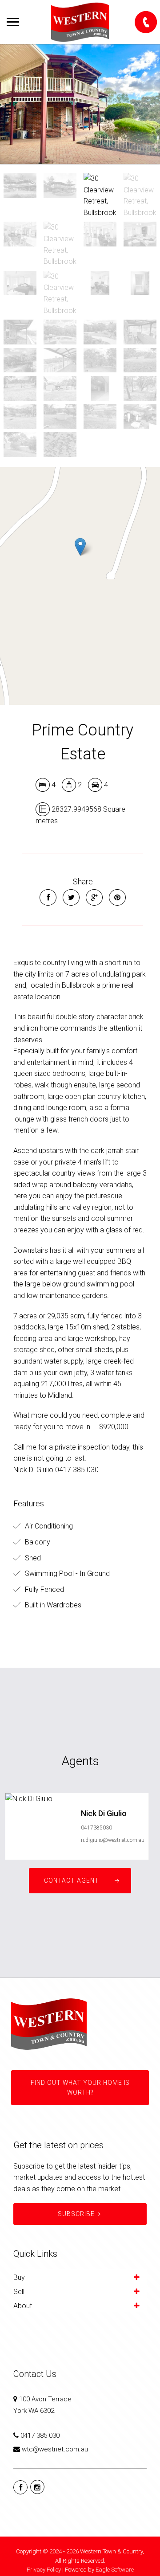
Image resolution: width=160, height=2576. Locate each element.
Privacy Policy (44, 2570)
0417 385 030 (40, 2435)
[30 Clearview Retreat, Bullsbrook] (80, 104)
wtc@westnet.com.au (55, 2449)
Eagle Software (115, 2570)
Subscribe (76, 2214)
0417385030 (96, 1828)
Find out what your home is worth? (80, 2087)
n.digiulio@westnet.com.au (113, 1840)
